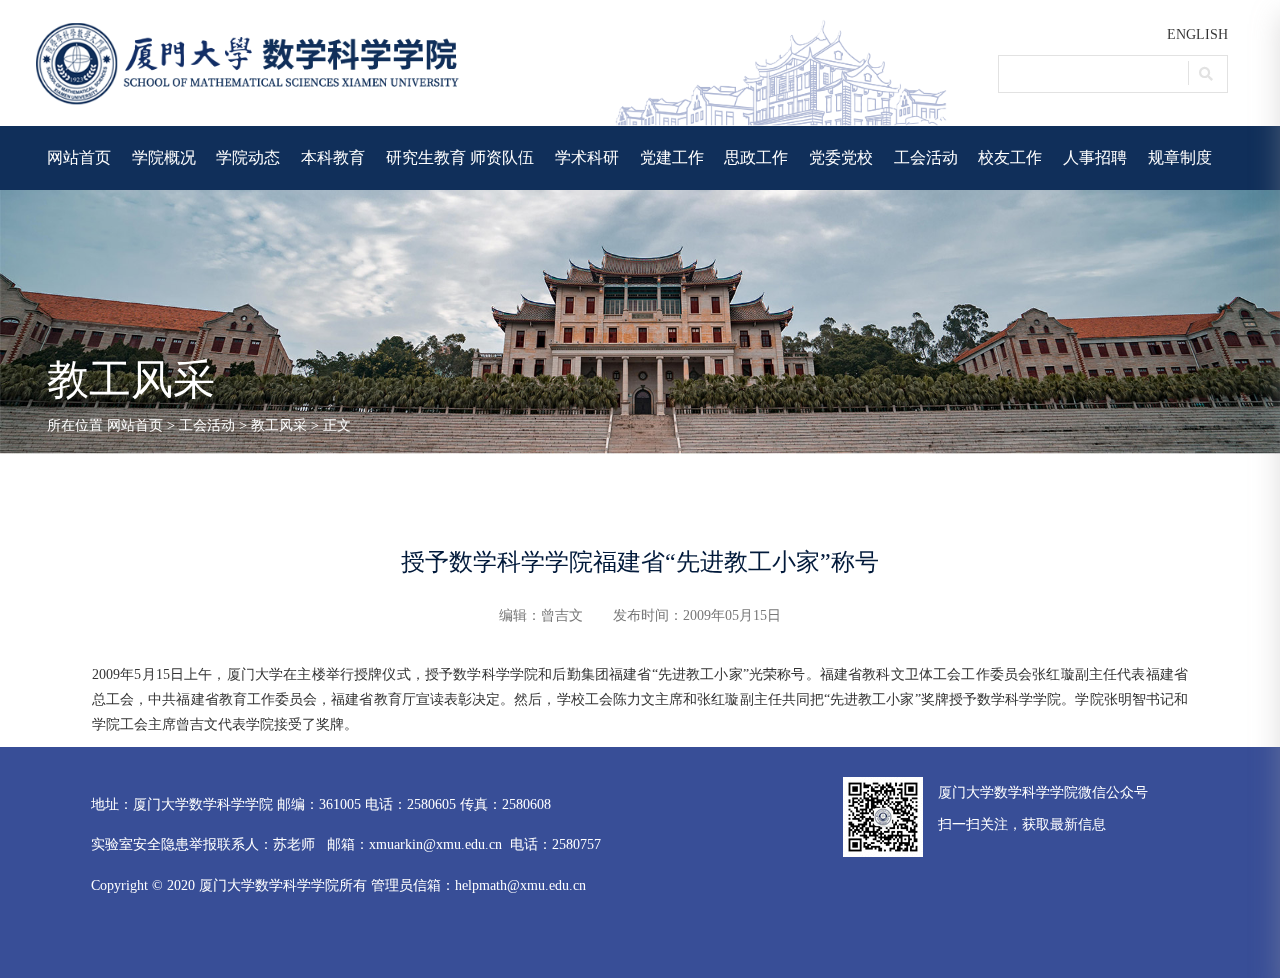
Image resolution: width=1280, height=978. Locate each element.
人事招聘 (1095, 157)
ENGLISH (1197, 34)
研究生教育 (426, 157)
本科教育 (333, 157)
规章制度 (1180, 157)
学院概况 (164, 157)
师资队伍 (502, 157)
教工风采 (279, 425)
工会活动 (926, 157)
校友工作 (1010, 157)
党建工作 (672, 157)
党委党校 (841, 157)
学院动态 (248, 157)
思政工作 (756, 157)
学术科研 (587, 157)
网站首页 (79, 157)
